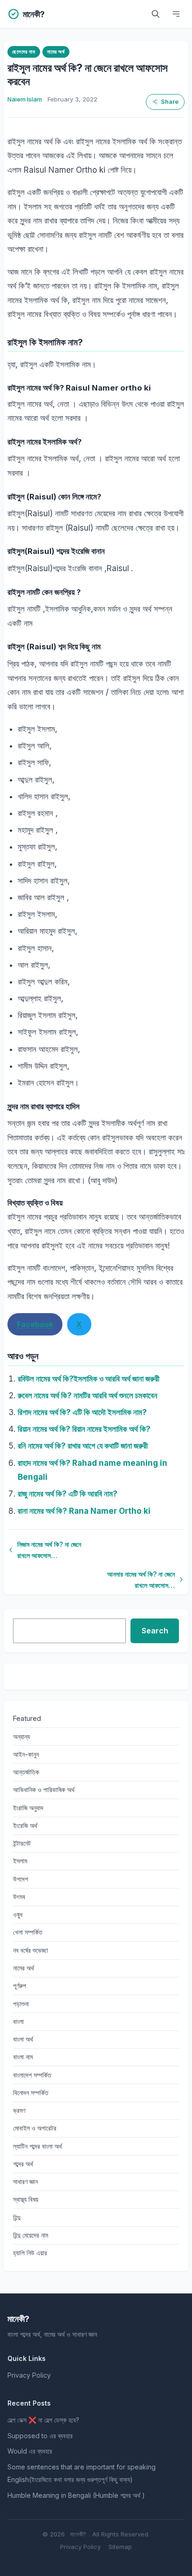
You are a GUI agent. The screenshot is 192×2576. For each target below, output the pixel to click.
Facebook (35, 1324)
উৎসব (19, 1897)
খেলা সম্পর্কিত (28, 1932)
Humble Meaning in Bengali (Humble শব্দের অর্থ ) (76, 2495)
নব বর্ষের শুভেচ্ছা (31, 1950)
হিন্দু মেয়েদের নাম (31, 2235)
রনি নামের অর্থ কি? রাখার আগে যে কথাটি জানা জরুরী (83, 1446)
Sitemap (120, 2547)
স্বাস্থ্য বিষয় (26, 2199)
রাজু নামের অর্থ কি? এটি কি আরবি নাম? (68, 1494)
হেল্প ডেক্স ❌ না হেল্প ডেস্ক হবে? (43, 2420)
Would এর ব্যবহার (30, 2451)
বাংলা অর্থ (23, 2039)
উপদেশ (21, 1879)
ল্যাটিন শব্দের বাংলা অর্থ (38, 2146)
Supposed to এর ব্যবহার (40, 2436)
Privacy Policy (29, 2375)
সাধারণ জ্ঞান (25, 2182)
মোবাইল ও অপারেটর (35, 2128)
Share (170, 102)
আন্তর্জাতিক (26, 1772)
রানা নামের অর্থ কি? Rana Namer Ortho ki (84, 1511)
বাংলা (18, 2021)
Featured (27, 1718)
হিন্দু (17, 2217)
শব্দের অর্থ (23, 2164)
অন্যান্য (21, 1736)
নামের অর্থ (56, 52)
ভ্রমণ (19, 2110)
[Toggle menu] (176, 14)
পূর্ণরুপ (20, 1986)
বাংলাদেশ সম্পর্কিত (32, 2075)
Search (155, 1631)
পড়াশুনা (21, 2004)
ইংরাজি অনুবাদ (28, 1808)
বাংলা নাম (23, 2057)
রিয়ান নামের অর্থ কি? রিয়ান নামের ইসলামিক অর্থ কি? (84, 1429)
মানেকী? (78, 2534)
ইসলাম (20, 1861)
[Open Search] (156, 14)
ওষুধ (18, 1914)
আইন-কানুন (26, 1754)
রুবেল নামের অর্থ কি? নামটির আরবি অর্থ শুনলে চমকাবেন (88, 1396)
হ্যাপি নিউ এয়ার (30, 2253)
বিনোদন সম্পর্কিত (31, 2093)
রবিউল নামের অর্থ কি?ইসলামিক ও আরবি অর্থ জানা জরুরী (89, 1379)
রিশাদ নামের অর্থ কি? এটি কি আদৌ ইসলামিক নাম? (82, 1412)
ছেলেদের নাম (24, 52)
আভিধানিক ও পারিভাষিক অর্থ (44, 1790)
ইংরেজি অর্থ (25, 1825)
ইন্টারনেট (22, 1843)
